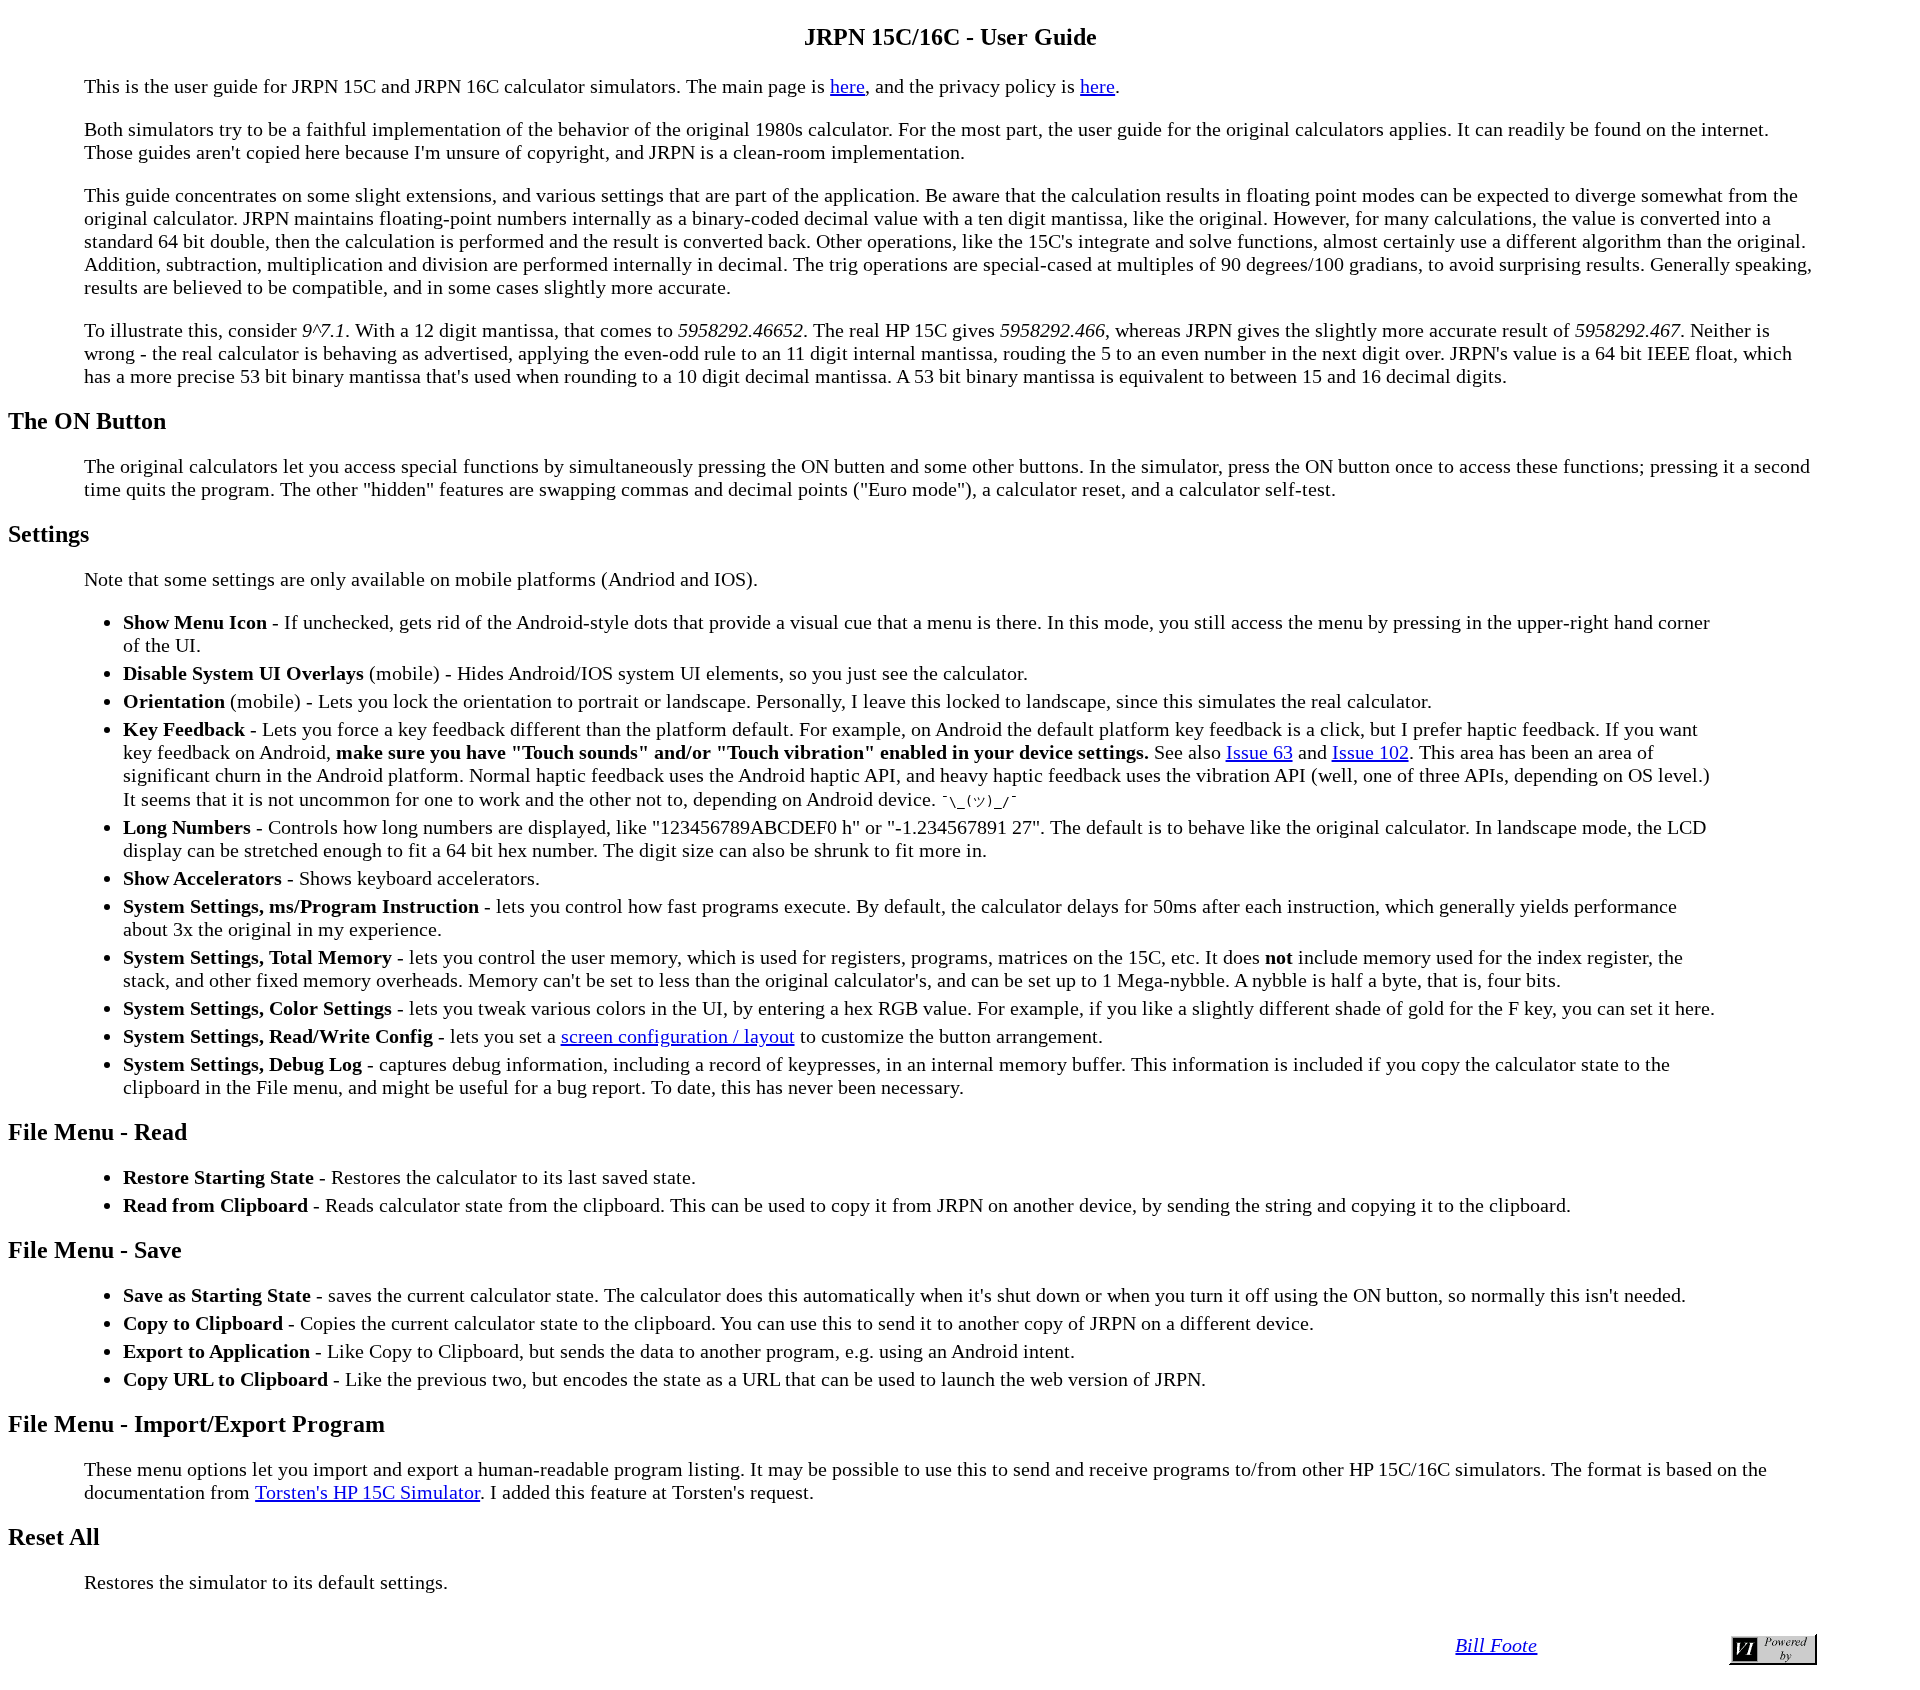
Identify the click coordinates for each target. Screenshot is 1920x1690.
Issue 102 (1370, 752)
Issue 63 (1259, 752)
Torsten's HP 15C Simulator (367, 1492)
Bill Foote (1496, 1645)
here (847, 86)
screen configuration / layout (678, 1036)
